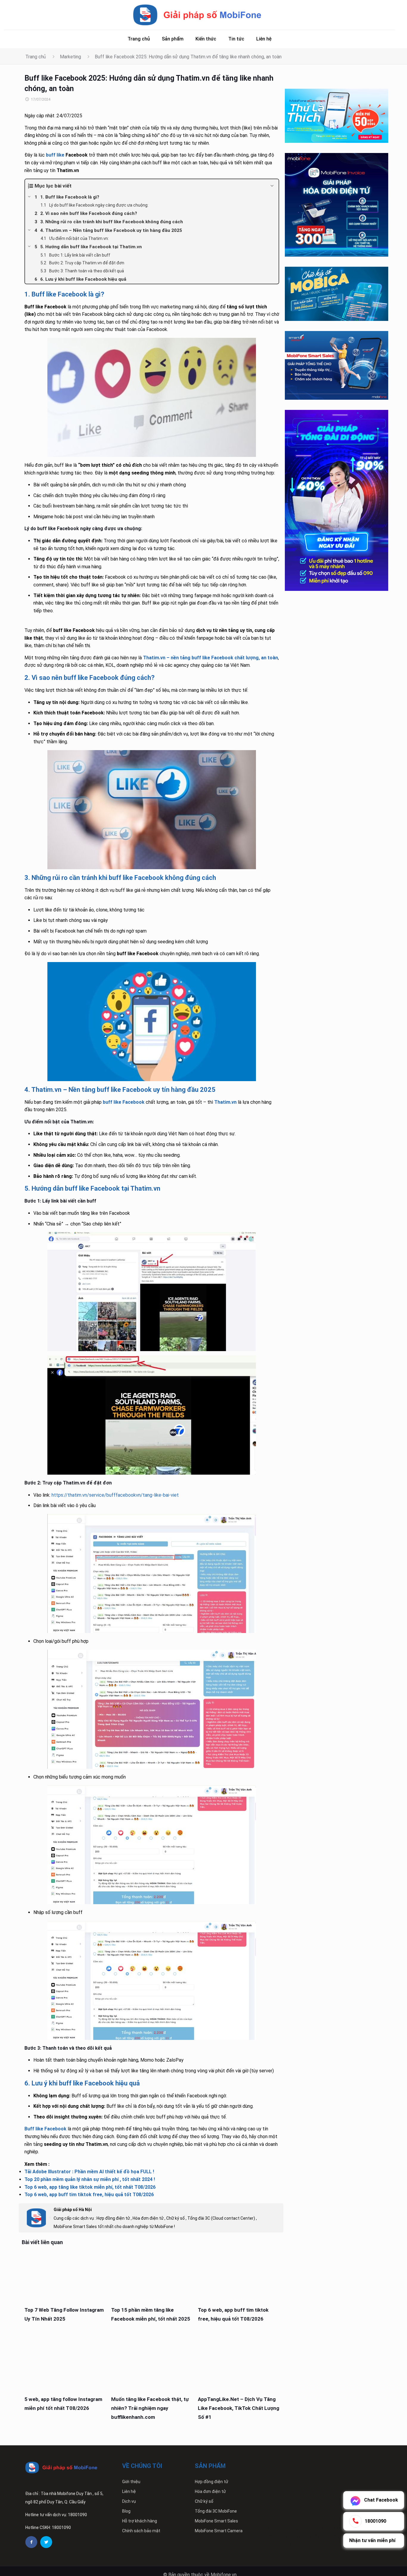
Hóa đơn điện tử (210, 2491)
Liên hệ (129, 2491)
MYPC (342, 2528)
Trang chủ (36, 57)
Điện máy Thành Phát (313, 2528)
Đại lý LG (309, 2536)
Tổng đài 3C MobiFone (216, 2511)
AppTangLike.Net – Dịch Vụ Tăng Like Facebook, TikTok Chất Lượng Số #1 (239, 2408)
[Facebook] (31, 2542)
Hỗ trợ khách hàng (140, 2521)
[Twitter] (46, 2542)
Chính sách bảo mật (141, 2531)
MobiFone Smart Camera (219, 2531)
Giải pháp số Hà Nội (73, 2210)
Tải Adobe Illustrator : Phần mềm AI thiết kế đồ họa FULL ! (89, 2172)
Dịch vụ (129, 2501)
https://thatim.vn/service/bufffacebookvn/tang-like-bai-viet (115, 1495)
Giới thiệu (131, 2482)
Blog (126, 2511)
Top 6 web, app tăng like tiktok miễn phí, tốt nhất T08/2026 (90, 2187)
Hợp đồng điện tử (212, 2482)
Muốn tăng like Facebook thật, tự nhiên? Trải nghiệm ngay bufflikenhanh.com (150, 2408)
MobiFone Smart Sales (216, 2521)
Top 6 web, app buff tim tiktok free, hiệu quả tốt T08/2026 (89, 2195)
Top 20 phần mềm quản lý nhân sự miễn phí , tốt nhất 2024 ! (90, 2179)
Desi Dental (278, 2528)
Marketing (70, 57)
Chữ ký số (204, 2501)
